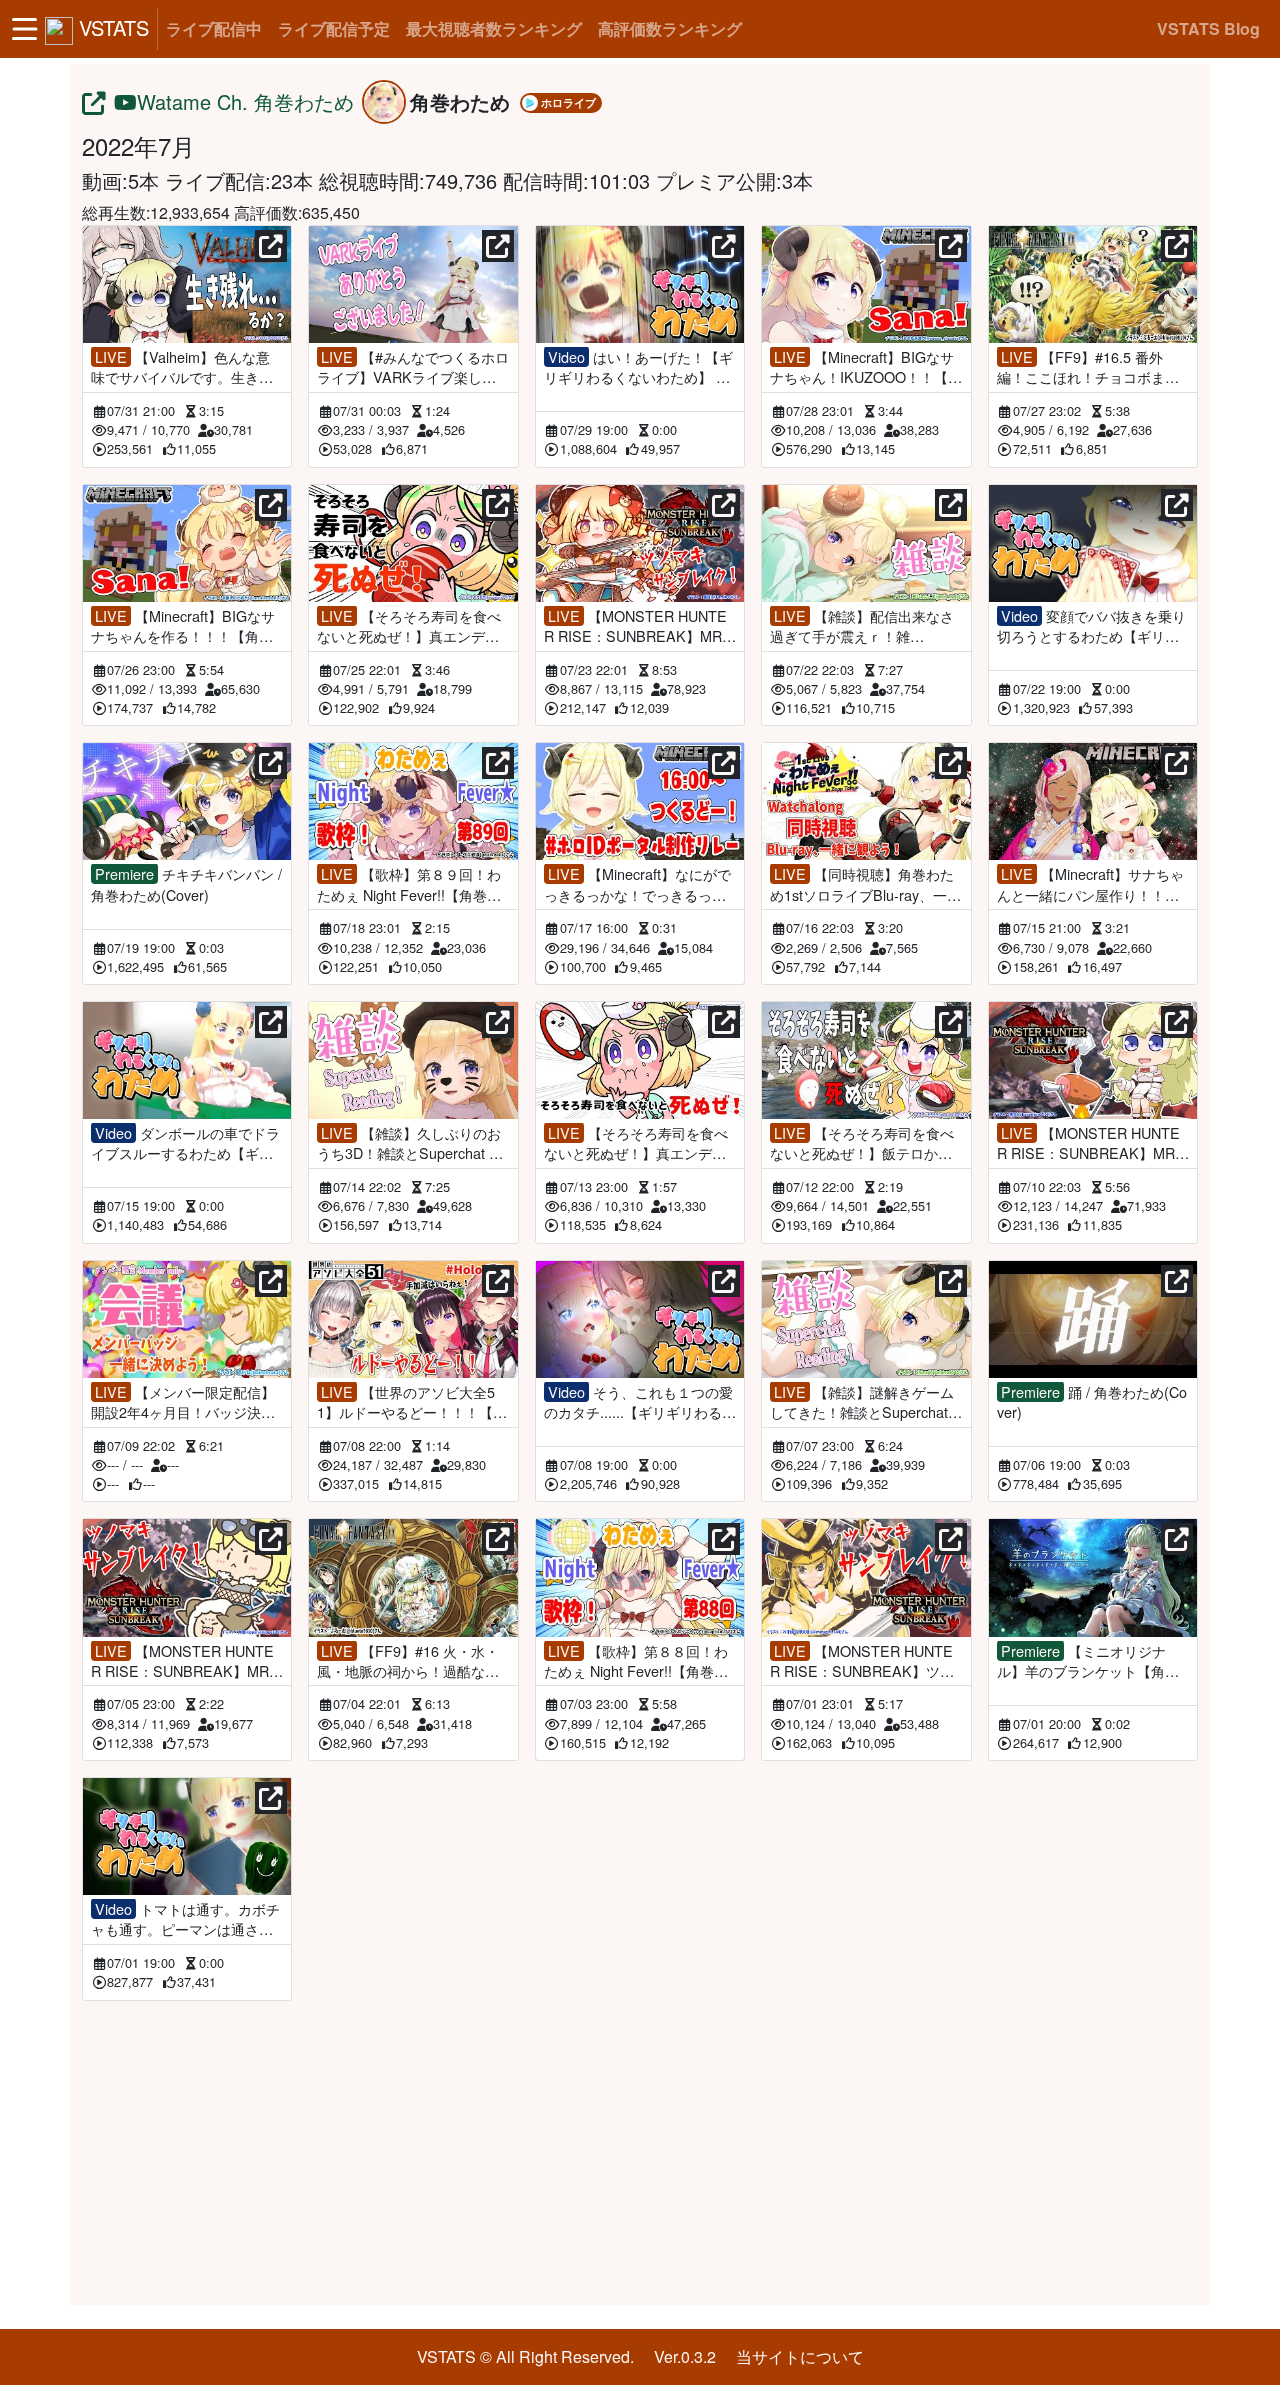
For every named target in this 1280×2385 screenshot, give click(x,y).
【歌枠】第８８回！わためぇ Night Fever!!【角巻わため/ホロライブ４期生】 (636, 1661)
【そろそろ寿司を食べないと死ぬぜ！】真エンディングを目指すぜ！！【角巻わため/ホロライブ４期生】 (636, 1143)
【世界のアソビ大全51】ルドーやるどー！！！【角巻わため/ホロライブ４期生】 (412, 1402)
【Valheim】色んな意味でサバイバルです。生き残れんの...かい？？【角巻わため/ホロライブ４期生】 (182, 367)
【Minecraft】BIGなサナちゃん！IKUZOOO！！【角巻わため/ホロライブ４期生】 (866, 367)
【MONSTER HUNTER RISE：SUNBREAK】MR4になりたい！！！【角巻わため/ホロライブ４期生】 (637, 626)
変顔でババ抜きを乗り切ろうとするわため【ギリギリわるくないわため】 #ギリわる (1091, 626)
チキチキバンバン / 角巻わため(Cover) (186, 884)
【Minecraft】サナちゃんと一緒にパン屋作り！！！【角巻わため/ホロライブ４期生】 (1090, 884)
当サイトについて (800, 2356)
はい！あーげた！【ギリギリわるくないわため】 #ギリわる (638, 367)
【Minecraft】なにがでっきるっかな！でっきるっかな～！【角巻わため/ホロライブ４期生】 (637, 884)
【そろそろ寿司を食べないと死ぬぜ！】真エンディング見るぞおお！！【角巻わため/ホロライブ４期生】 (409, 626)
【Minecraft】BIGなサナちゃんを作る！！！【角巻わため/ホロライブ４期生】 (183, 626)
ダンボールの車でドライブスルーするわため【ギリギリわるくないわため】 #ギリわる (185, 1143)
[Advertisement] (640, 2149)
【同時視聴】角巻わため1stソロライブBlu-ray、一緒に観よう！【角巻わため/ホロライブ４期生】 (865, 884)
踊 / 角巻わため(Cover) (1092, 1402)
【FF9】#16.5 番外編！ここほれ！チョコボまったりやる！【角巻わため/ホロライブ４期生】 (1090, 367)
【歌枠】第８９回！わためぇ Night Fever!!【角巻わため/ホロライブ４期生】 (409, 884)
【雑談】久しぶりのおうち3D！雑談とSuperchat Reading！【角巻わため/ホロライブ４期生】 (412, 1143)
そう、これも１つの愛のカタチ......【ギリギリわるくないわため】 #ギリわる (640, 1402)
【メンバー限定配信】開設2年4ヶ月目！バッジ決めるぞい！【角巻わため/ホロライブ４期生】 (184, 1402)
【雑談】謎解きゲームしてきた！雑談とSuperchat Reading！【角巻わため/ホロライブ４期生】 (866, 1402)
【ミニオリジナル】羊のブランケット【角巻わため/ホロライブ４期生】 (1088, 1661)
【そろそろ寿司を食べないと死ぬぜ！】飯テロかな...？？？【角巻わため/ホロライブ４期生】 (862, 1143)
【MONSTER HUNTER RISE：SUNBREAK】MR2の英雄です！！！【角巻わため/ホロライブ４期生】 (1090, 1143)
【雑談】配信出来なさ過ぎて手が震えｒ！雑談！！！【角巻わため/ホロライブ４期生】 (863, 626)
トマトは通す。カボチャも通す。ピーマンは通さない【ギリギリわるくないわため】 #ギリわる (185, 1919)
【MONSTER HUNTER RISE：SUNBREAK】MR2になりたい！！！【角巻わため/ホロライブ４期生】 (184, 1661)
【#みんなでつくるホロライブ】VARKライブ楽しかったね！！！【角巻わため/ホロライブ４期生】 (413, 367)
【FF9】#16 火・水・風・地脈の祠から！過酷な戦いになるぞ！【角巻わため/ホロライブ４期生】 (410, 1661)
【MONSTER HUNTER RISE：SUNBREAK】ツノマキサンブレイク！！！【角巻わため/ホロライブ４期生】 (863, 1661)
